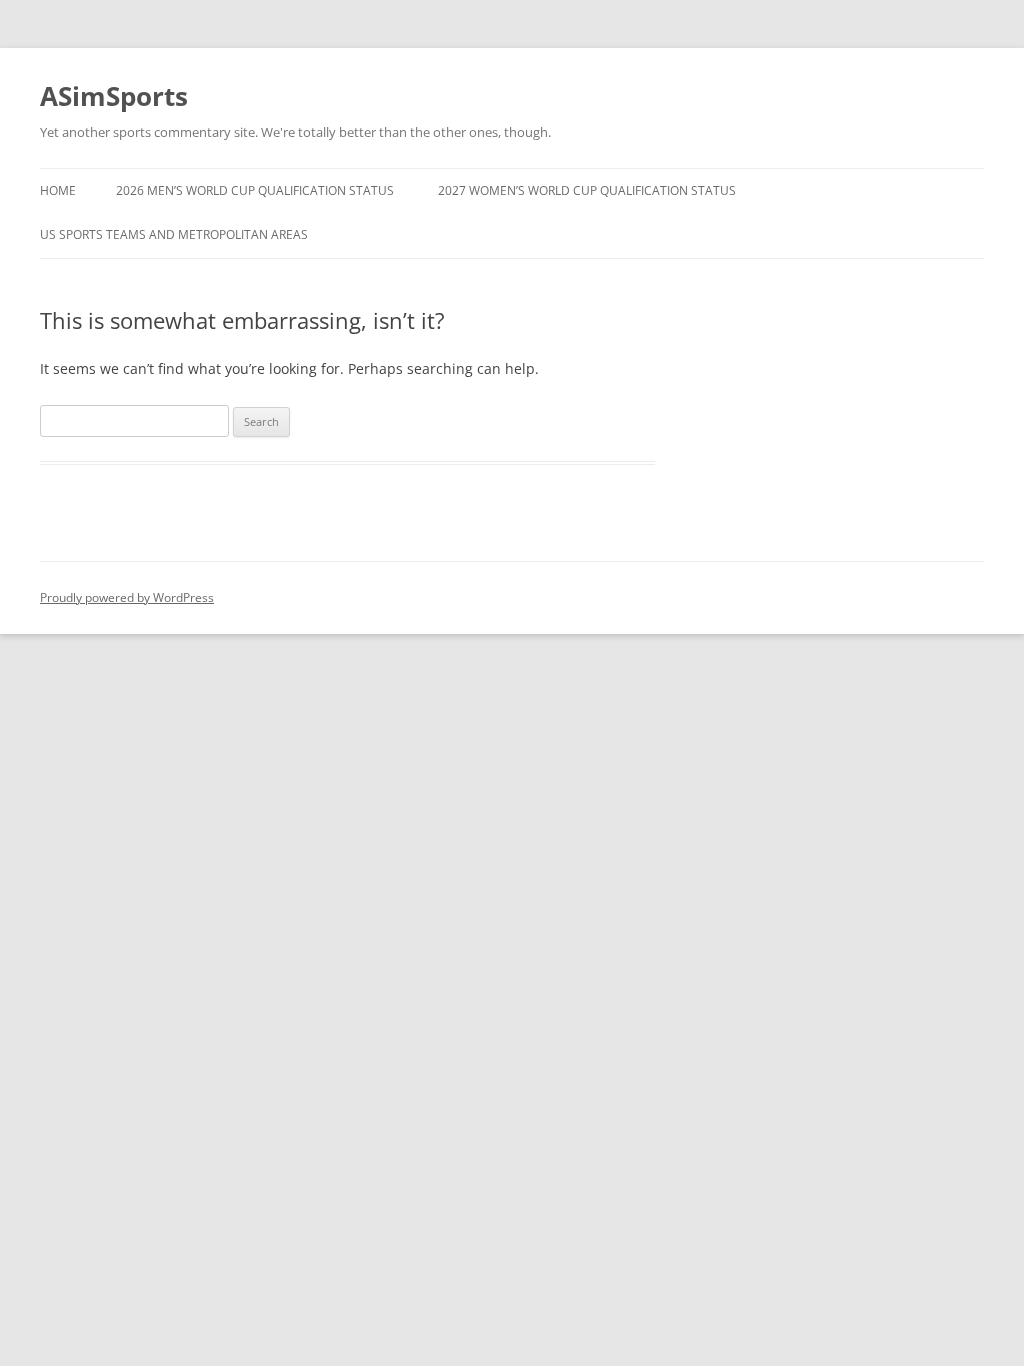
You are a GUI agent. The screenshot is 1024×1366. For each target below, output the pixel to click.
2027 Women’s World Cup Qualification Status (587, 190)
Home (58, 190)
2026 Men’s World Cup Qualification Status (255, 190)
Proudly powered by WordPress (127, 597)
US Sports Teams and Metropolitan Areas (174, 234)
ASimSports (114, 96)
